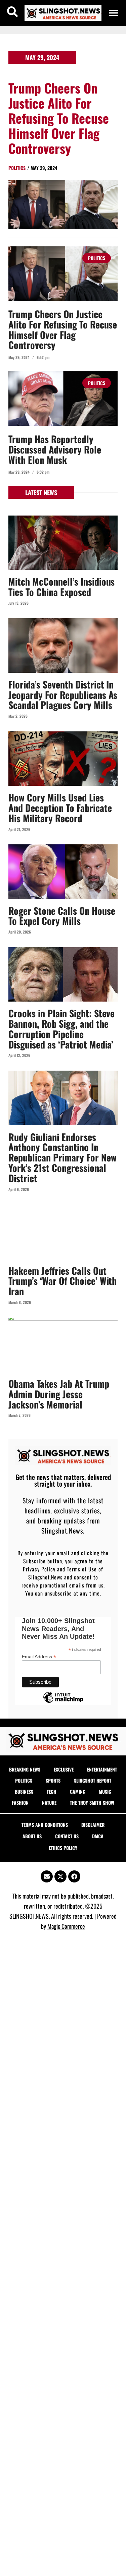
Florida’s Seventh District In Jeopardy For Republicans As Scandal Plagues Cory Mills (63, 695)
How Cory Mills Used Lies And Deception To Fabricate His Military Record (60, 808)
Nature (49, 1803)
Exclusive (64, 1769)
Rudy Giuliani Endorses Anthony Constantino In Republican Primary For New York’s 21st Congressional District (62, 1157)
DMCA (98, 1836)
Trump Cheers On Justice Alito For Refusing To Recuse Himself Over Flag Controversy (59, 118)
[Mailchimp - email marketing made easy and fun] (63, 1702)
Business (24, 1791)
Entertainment (102, 1769)
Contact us (67, 1836)
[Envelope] (47, 1876)
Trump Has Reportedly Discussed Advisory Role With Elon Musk (55, 449)
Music (105, 1791)
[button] (114, 13)
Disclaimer (93, 1825)
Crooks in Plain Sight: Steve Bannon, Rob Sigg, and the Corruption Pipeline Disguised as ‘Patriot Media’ (61, 1029)
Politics (17, 168)
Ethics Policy (63, 1848)
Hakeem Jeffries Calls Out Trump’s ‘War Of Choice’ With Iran (62, 1281)
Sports (53, 1780)
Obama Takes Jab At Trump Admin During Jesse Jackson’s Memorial (59, 1394)
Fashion (20, 1803)
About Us (32, 1836)
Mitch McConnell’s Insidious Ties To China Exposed (61, 587)
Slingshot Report (93, 1780)
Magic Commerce (66, 1926)
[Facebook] (74, 1876)
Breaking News (25, 1769)
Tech (52, 1791)
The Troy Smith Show (92, 1803)
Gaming (78, 1791)
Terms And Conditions (45, 1825)
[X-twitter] (60, 1876)
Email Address (39, 1656)
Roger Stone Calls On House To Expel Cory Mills (62, 916)
